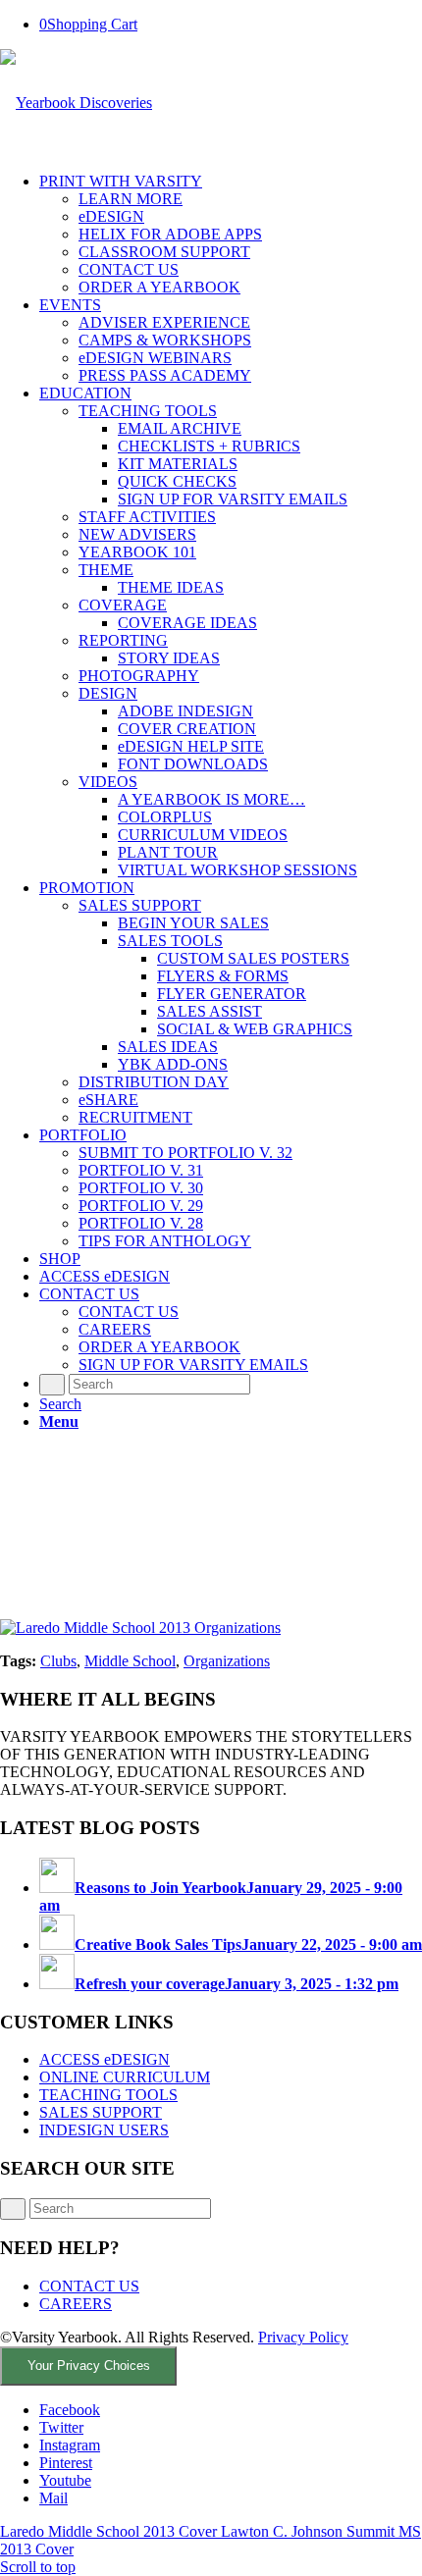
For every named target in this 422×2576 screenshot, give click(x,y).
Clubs (58, 1661)
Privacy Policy (303, 2337)
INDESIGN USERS (104, 2130)
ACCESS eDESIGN (105, 2059)
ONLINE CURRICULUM (125, 2077)
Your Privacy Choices (89, 2366)
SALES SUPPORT (101, 2112)
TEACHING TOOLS (108, 2095)
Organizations (227, 1661)
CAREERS (76, 2304)
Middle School (130, 1661)
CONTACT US (89, 2286)
